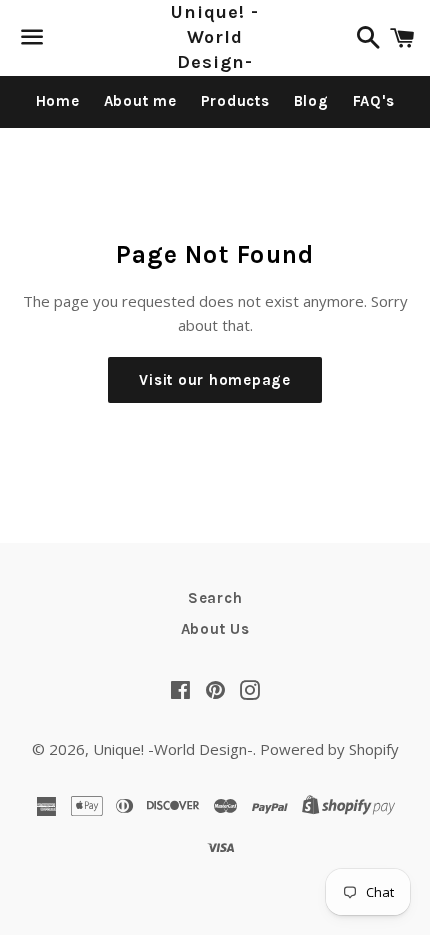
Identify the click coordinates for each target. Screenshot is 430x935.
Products (235, 101)
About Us (215, 629)
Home (58, 101)
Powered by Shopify (329, 749)
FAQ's (374, 101)
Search (215, 598)
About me (140, 101)
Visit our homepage (215, 380)
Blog (311, 101)
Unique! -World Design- (214, 37)
